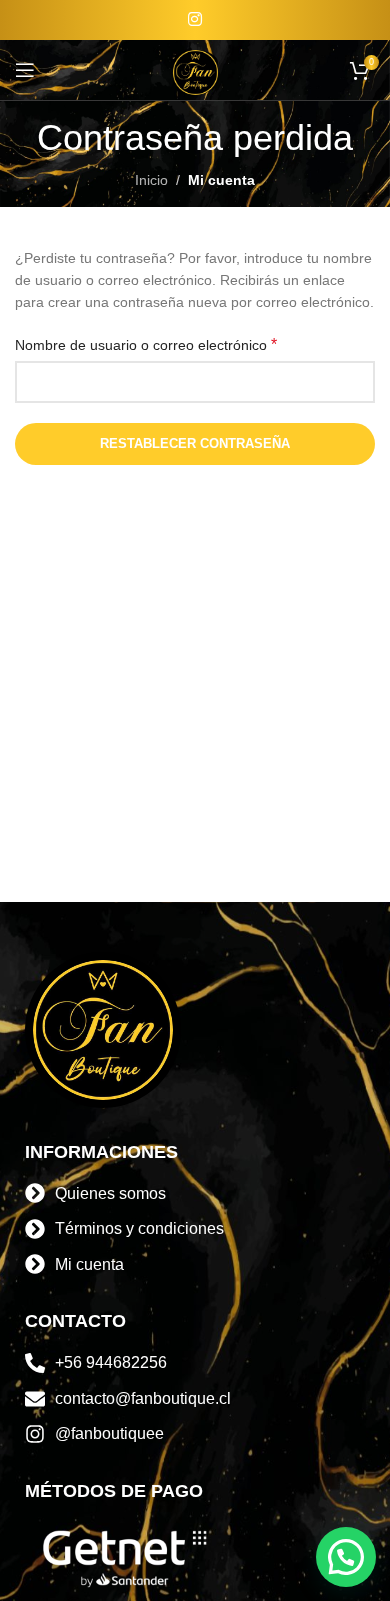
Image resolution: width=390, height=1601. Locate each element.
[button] (346, 1557)
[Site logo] (195, 69)
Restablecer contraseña (195, 443)
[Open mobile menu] (25, 70)
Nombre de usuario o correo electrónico (146, 344)
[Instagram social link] (194, 19)
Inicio (151, 180)
